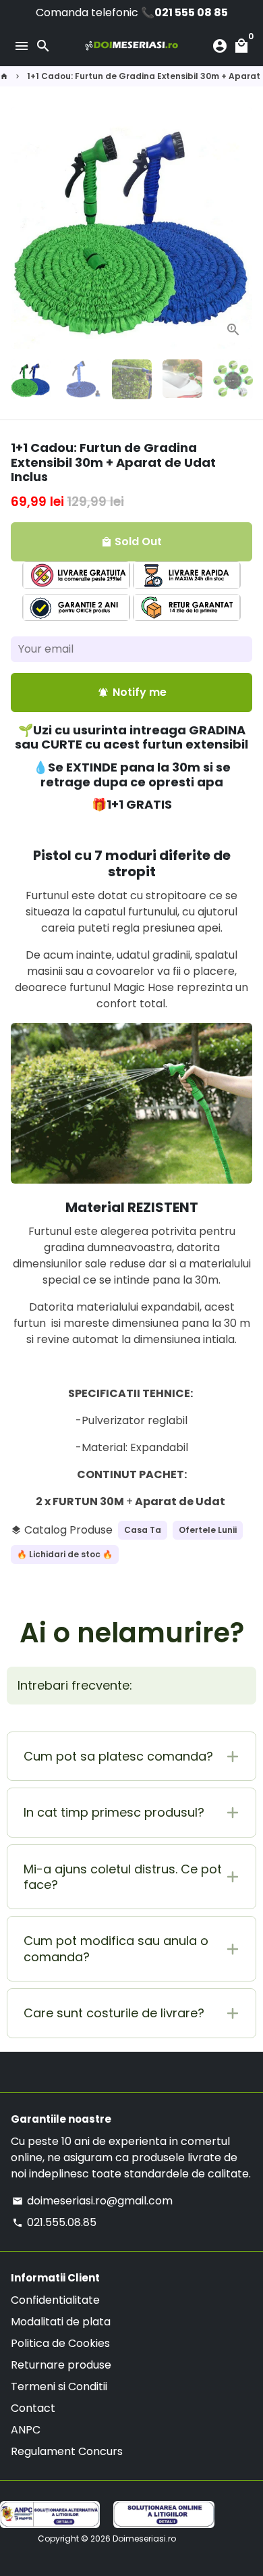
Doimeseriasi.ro (144, 2539)
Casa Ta (143, 1530)
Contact (33, 2408)
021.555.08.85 (54, 2222)
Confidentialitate (55, 2300)
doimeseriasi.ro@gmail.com (92, 2201)
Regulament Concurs (67, 2451)
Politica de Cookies (60, 2343)
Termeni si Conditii (59, 2386)
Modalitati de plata (61, 2322)
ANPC (26, 2430)
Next (239, 228)
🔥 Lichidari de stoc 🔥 (65, 1554)
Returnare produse (61, 2365)
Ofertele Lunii (208, 1530)
